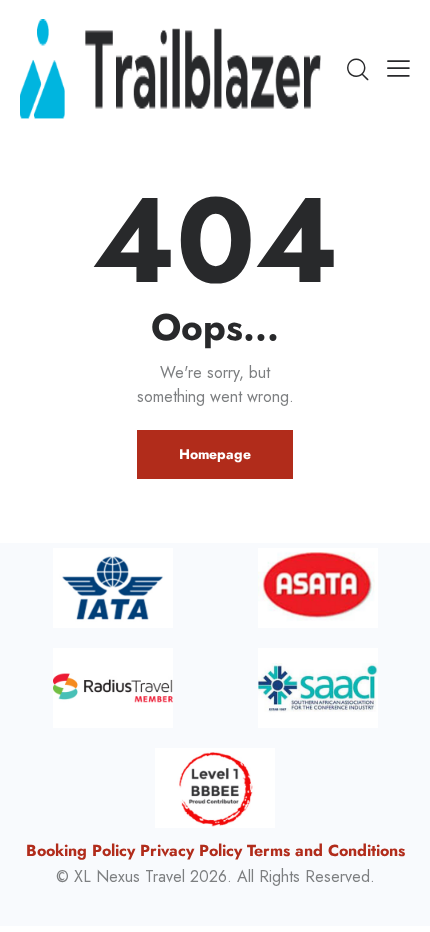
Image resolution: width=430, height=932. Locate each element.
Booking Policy (80, 850)
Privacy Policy (191, 850)
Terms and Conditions (326, 850)
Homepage (215, 454)
